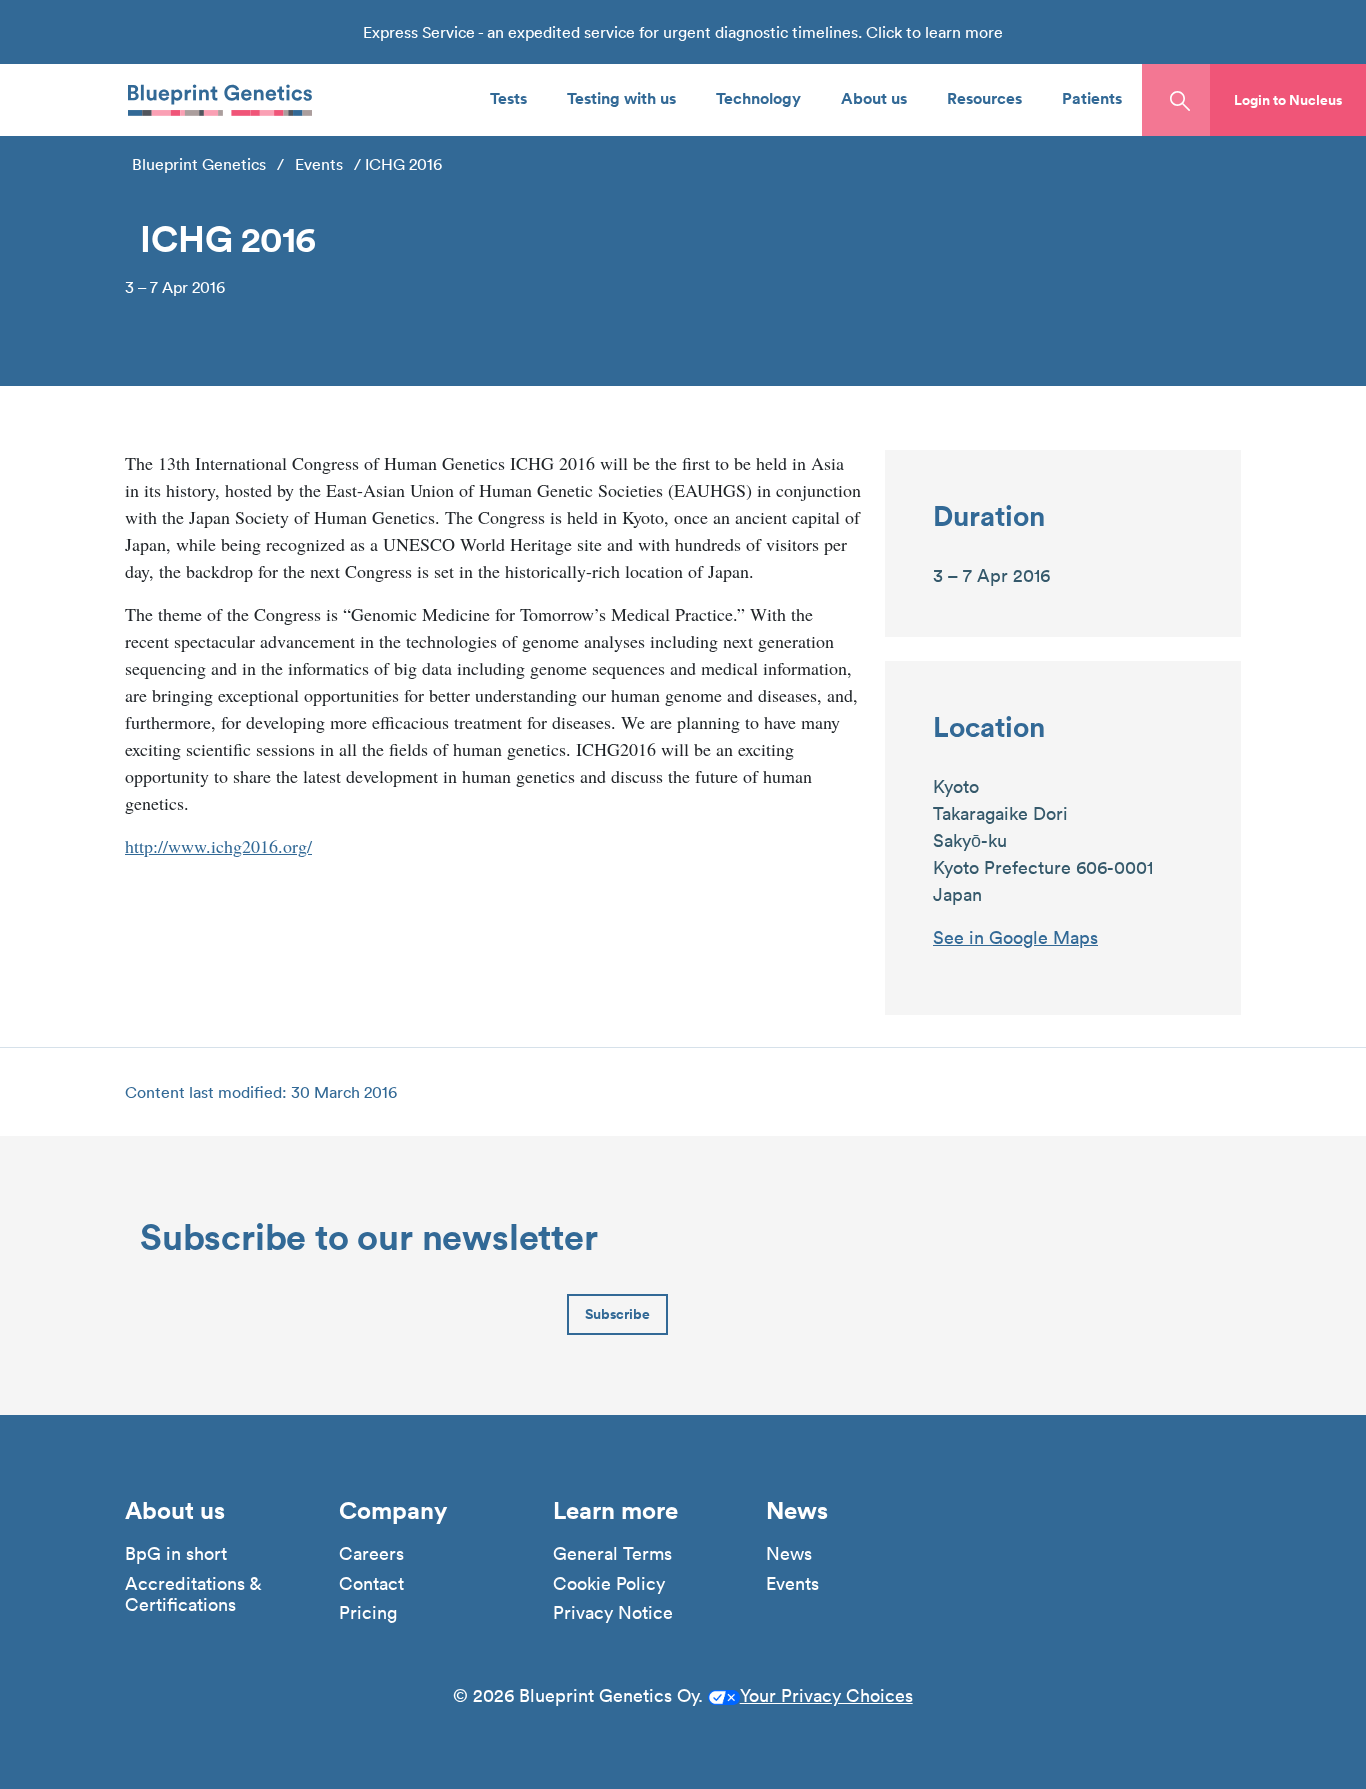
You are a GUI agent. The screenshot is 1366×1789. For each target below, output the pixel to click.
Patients (1092, 97)
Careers (371, 1554)
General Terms (612, 1554)
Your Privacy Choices (826, 1695)
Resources (984, 97)
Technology (758, 97)
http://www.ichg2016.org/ (218, 846)
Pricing (368, 1613)
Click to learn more (934, 32)
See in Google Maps (1015, 937)
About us (874, 97)
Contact (371, 1584)
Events (319, 164)
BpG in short (176, 1554)
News (789, 1554)
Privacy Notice (613, 1613)
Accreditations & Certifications (193, 1594)
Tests (508, 97)
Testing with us (621, 97)
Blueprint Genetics (199, 164)
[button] (1288, 100)
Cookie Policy (609, 1584)
